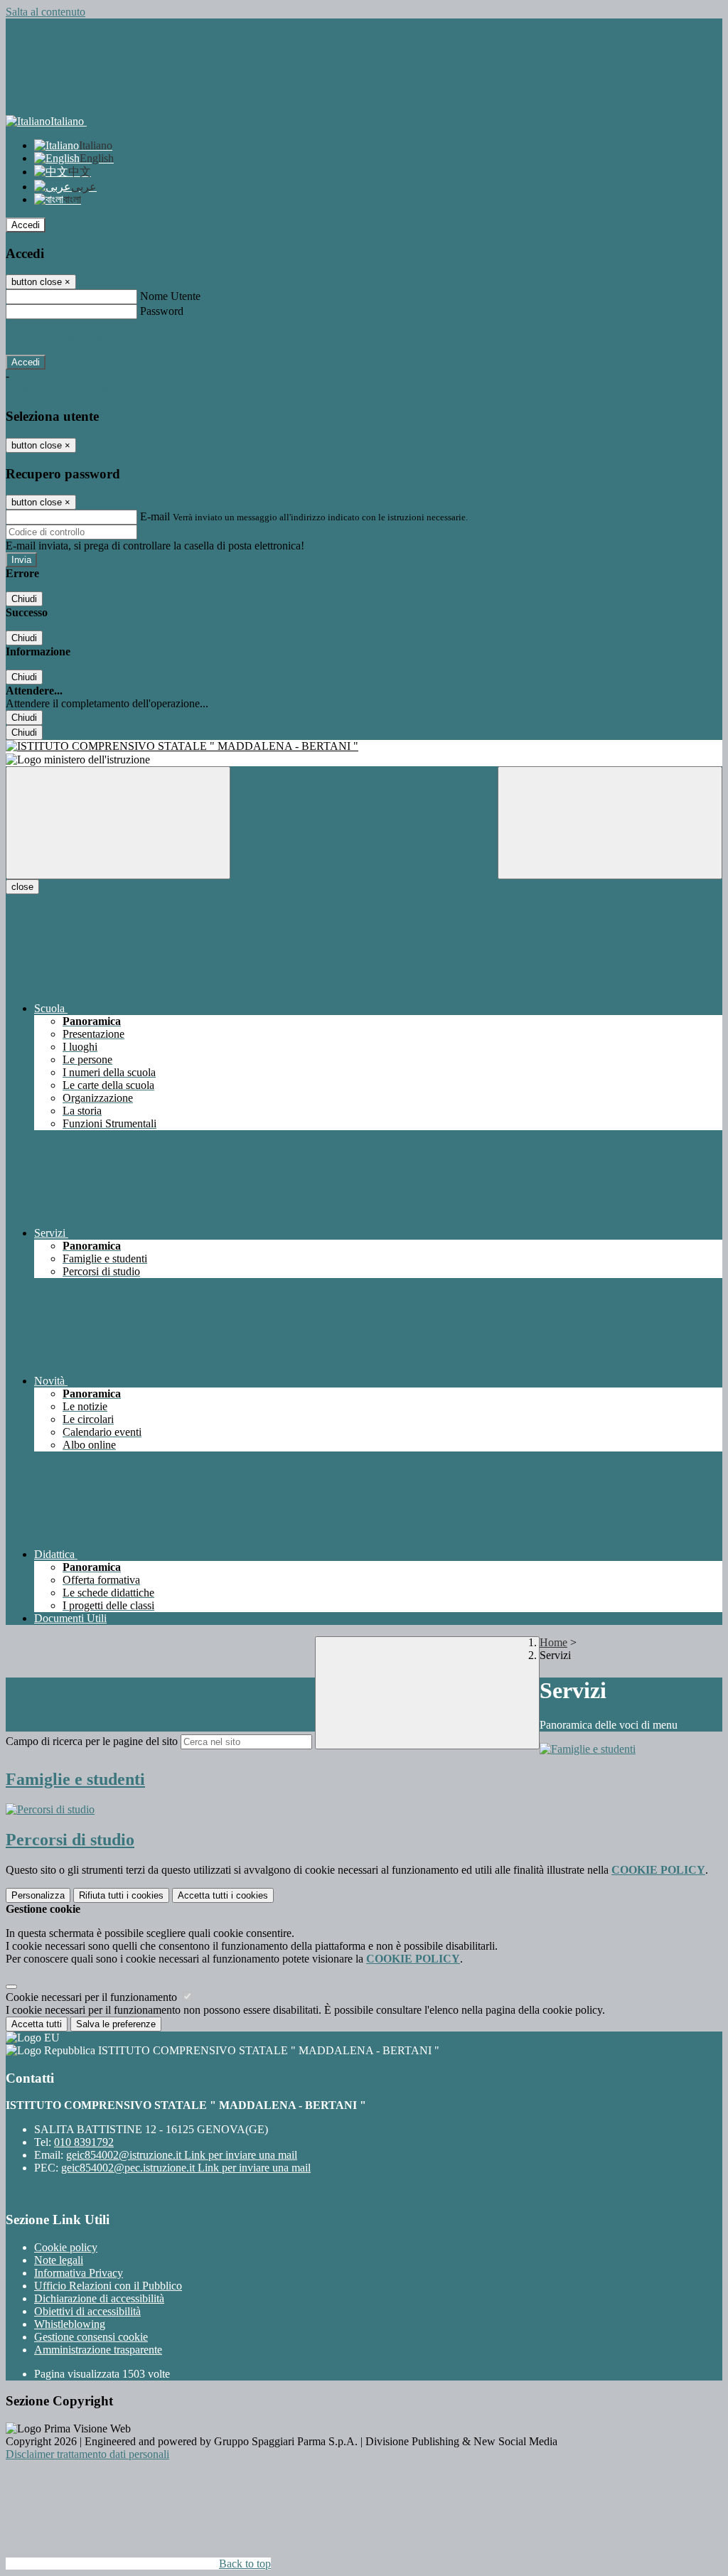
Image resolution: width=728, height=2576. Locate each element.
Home (553, 1642)
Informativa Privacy (79, 2273)
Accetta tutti (223, 1895)
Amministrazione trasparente (98, 2350)
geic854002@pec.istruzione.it (186, 2168)
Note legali (59, 2260)
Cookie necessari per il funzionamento (93, 1997)
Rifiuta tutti (121, 1895)
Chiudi (24, 599)
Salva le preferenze (116, 2024)
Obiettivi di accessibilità (87, 2311)
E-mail (155, 516)
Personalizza (38, 1895)
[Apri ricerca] (610, 823)
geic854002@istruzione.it (182, 2155)
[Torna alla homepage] (364, 746)
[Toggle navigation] (118, 823)
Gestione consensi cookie (91, 2337)
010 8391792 (84, 2142)
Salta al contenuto (45, 12)
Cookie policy (66, 2247)
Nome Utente (170, 296)
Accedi (26, 225)
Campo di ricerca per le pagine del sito (92, 1741)
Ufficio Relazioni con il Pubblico (108, 2286)
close (22, 887)
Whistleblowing (70, 2324)
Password (162, 311)
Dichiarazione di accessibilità (99, 2298)
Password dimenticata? (57, 337)
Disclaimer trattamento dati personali (87, 2454)
